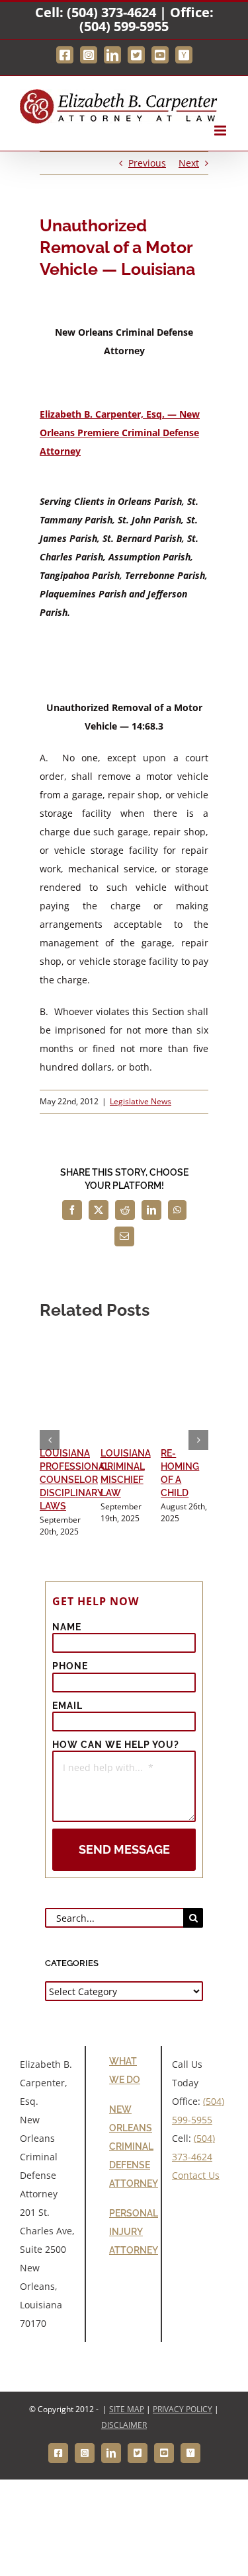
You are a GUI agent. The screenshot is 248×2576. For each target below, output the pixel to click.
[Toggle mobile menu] (221, 131)
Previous (147, 163)
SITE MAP (127, 2409)
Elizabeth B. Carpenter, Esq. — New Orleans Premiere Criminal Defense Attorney (120, 433)
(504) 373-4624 (111, 12)
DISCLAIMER (124, 2425)
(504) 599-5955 (124, 26)
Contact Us (196, 2175)
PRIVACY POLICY (183, 2409)
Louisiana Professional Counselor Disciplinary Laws (75, 1480)
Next (189, 163)
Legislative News (141, 1101)
